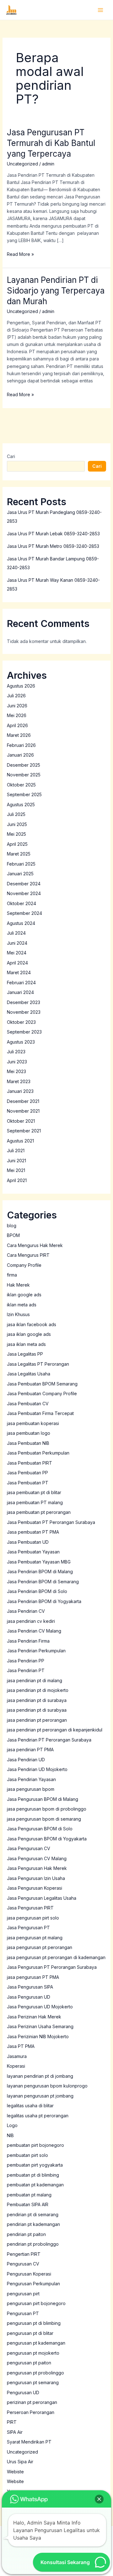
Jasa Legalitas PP (25, 1354)
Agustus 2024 (21, 923)
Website (15, 2481)
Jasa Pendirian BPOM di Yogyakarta (44, 1601)
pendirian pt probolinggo (33, 2244)
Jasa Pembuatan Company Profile (42, 1393)
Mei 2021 (16, 1170)
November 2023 (24, 1012)
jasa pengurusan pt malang (35, 1938)
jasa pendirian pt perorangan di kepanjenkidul (55, 1730)
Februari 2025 (21, 864)
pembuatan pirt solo (27, 2155)
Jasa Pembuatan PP (27, 1473)
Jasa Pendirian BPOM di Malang (40, 1572)
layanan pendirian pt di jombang (40, 2076)
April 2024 (17, 963)
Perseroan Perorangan (31, 2412)
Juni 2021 (16, 1161)
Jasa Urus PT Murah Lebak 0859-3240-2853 (53, 534)
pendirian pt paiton (26, 2234)
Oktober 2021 (21, 1121)
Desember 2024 (24, 884)
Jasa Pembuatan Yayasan (33, 1552)
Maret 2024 (19, 972)
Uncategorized (22, 164)
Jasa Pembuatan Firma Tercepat (40, 1413)
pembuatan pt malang (29, 2195)
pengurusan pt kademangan (36, 2343)
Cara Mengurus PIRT (28, 1255)
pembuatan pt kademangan (35, 2185)
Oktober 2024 (22, 903)
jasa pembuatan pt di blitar (34, 1492)
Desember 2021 (23, 1101)
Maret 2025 (19, 854)
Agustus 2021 (20, 1141)
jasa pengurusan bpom (31, 1789)
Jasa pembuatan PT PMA (33, 1532)
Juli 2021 (16, 1150)
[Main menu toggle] (100, 10)
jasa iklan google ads (29, 1334)
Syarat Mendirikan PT (29, 2442)
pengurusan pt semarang (33, 2382)
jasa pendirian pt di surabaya (37, 1700)
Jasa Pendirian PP (26, 1661)
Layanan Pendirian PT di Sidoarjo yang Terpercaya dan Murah (56, 291)
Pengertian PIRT (24, 2254)
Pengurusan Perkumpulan (33, 2284)
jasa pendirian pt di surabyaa (37, 1710)
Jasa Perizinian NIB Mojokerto (38, 2036)
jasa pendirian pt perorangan (37, 1720)
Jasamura (17, 2056)
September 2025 (24, 794)
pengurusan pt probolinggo (35, 2373)
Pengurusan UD (23, 2392)
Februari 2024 (21, 983)
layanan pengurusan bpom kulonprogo (47, 2086)
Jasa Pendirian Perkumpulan (36, 1651)
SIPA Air (15, 2432)
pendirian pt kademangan (33, 2224)
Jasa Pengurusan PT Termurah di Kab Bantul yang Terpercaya (51, 143)
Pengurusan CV (23, 2264)
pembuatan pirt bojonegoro (35, 2145)
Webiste (15, 2472)
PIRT (12, 2422)
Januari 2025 (20, 874)
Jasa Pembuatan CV (28, 1404)
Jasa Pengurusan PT (28, 1928)
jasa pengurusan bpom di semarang (44, 1819)
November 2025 (24, 775)
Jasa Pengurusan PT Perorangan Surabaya (52, 1967)
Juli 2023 (16, 1052)
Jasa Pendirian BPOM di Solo (37, 1591)
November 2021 (23, 1111)
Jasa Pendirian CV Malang (34, 1631)
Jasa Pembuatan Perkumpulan (38, 1453)
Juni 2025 (17, 824)
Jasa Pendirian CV (26, 1611)
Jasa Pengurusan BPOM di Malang (43, 1799)
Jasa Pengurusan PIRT (30, 1908)
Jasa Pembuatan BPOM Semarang (42, 1384)
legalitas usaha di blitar (30, 2106)
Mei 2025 (16, 834)
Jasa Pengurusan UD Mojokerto (40, 2007)
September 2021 (24, 1131)
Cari (11, 456)
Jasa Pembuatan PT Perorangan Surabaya (51, 1522)
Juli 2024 (16, 933)
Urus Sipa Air (20, 2462)
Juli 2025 (16, 814)
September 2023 (24, 1032)
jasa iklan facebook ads (32, 1324)
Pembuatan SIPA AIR (28, 2204)
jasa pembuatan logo (29, 1433)
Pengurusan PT (23, 2313)
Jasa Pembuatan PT (28, 1483)
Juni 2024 (17, 943)
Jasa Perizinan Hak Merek (34, 2017)
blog (12, 1226)
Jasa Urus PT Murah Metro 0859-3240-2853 (53, 546)
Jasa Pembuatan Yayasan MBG (39, 1562)
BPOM (13, 1235)
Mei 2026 (17, 715)
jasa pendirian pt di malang (35, 1680)
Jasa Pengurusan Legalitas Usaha (42, 1898)
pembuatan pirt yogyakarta (35, 2165)
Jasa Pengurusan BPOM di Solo (40, 1829)
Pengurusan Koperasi (29, 2274)
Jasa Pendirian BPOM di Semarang (43, 1582)
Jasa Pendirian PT (26, 1670)
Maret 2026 (19, 735)
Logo (12, 2125)
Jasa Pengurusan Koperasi (35, 1888)
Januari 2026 (20, 755)
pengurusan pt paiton (29, 2363)
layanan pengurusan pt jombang (40, 2096)
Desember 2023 (24, 1002)
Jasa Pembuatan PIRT (30, 1463)
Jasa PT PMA (21, 2046)
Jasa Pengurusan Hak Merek (37, 1868)
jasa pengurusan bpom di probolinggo (47, 1809)
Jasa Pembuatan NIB (28, 1443)
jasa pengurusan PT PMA (33, 1977)
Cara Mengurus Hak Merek (35, 1245)
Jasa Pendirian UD (26, 1760)
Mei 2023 (16, 1071)
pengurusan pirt (23, 2294)
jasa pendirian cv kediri (31, 1621)
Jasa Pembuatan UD (28, 1542)
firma (12, 1275)
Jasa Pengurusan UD (29, 1997)
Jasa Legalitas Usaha (29, 1374)
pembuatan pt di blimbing (33, 2175)
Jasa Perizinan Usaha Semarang (40, 2026)
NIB (10, 2135)
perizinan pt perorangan (32, 2402)
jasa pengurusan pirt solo (33, 1918)
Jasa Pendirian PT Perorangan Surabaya (49, 1740)
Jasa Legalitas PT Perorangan (38, 1364)
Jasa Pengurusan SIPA (30, 1987)
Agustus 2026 (21, 686)
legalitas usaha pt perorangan (38, 2116)
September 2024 (24, 913)
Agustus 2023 (21, 1042)
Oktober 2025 (21, 785)
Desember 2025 (24, 765)
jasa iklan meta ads (26, 1344)
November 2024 (24, 893)
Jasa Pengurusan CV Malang (37, 1858)
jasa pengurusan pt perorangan (40, 1947)
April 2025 (17, 844)
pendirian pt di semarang (33, 2214)
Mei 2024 (17, 953)
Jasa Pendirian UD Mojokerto (37, 1769)
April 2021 (17, 1180)
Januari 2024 (20, 992)
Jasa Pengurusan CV (29, 1848)
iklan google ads (24, 1295)
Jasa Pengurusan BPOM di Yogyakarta (47, 1839)
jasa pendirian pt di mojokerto (38, 1690)
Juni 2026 (17, 706)
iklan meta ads (22, 1305)
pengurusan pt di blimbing (34, 2323)
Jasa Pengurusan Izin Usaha (36, 1878)
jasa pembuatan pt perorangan (39, 1512)
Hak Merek (18, 1285)
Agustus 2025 (21, 805)
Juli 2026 (16, 696)
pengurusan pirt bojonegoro (36, 2303)
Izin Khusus (18, 1314)
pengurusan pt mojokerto (33, 2353)
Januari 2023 (20, 1091)
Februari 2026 (21, 745)
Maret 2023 (19, 1081)
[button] (99, 2499)
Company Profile (24, 1265)
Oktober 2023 (21, 1022)
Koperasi (16, 2066)
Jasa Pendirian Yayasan (31, 1779)
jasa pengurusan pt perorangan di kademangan (56, 1957)
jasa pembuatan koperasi (33, 1423)
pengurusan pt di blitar (30, 2333)
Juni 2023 (17, 1062)
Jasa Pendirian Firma (28, 1641)
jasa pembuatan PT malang (35, 1502)
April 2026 (17, 725)
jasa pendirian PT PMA (30, 1750)
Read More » (20, 254)
